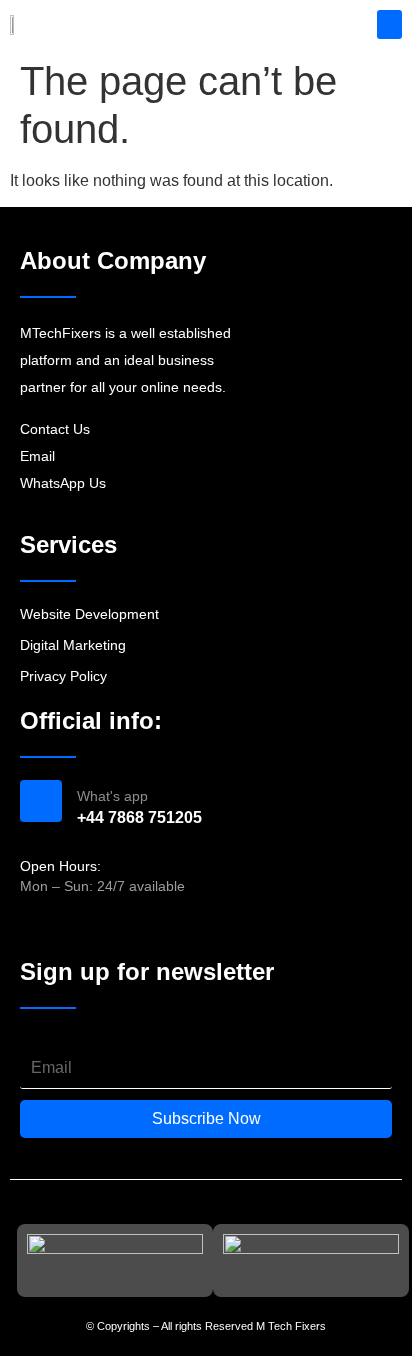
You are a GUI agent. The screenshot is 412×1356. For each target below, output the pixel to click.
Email (37, 456)
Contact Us (55, 429)
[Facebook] (31, 928)
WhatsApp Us (63, 483)
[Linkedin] (102, 928)
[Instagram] (67, 928)
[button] (389, 24)
